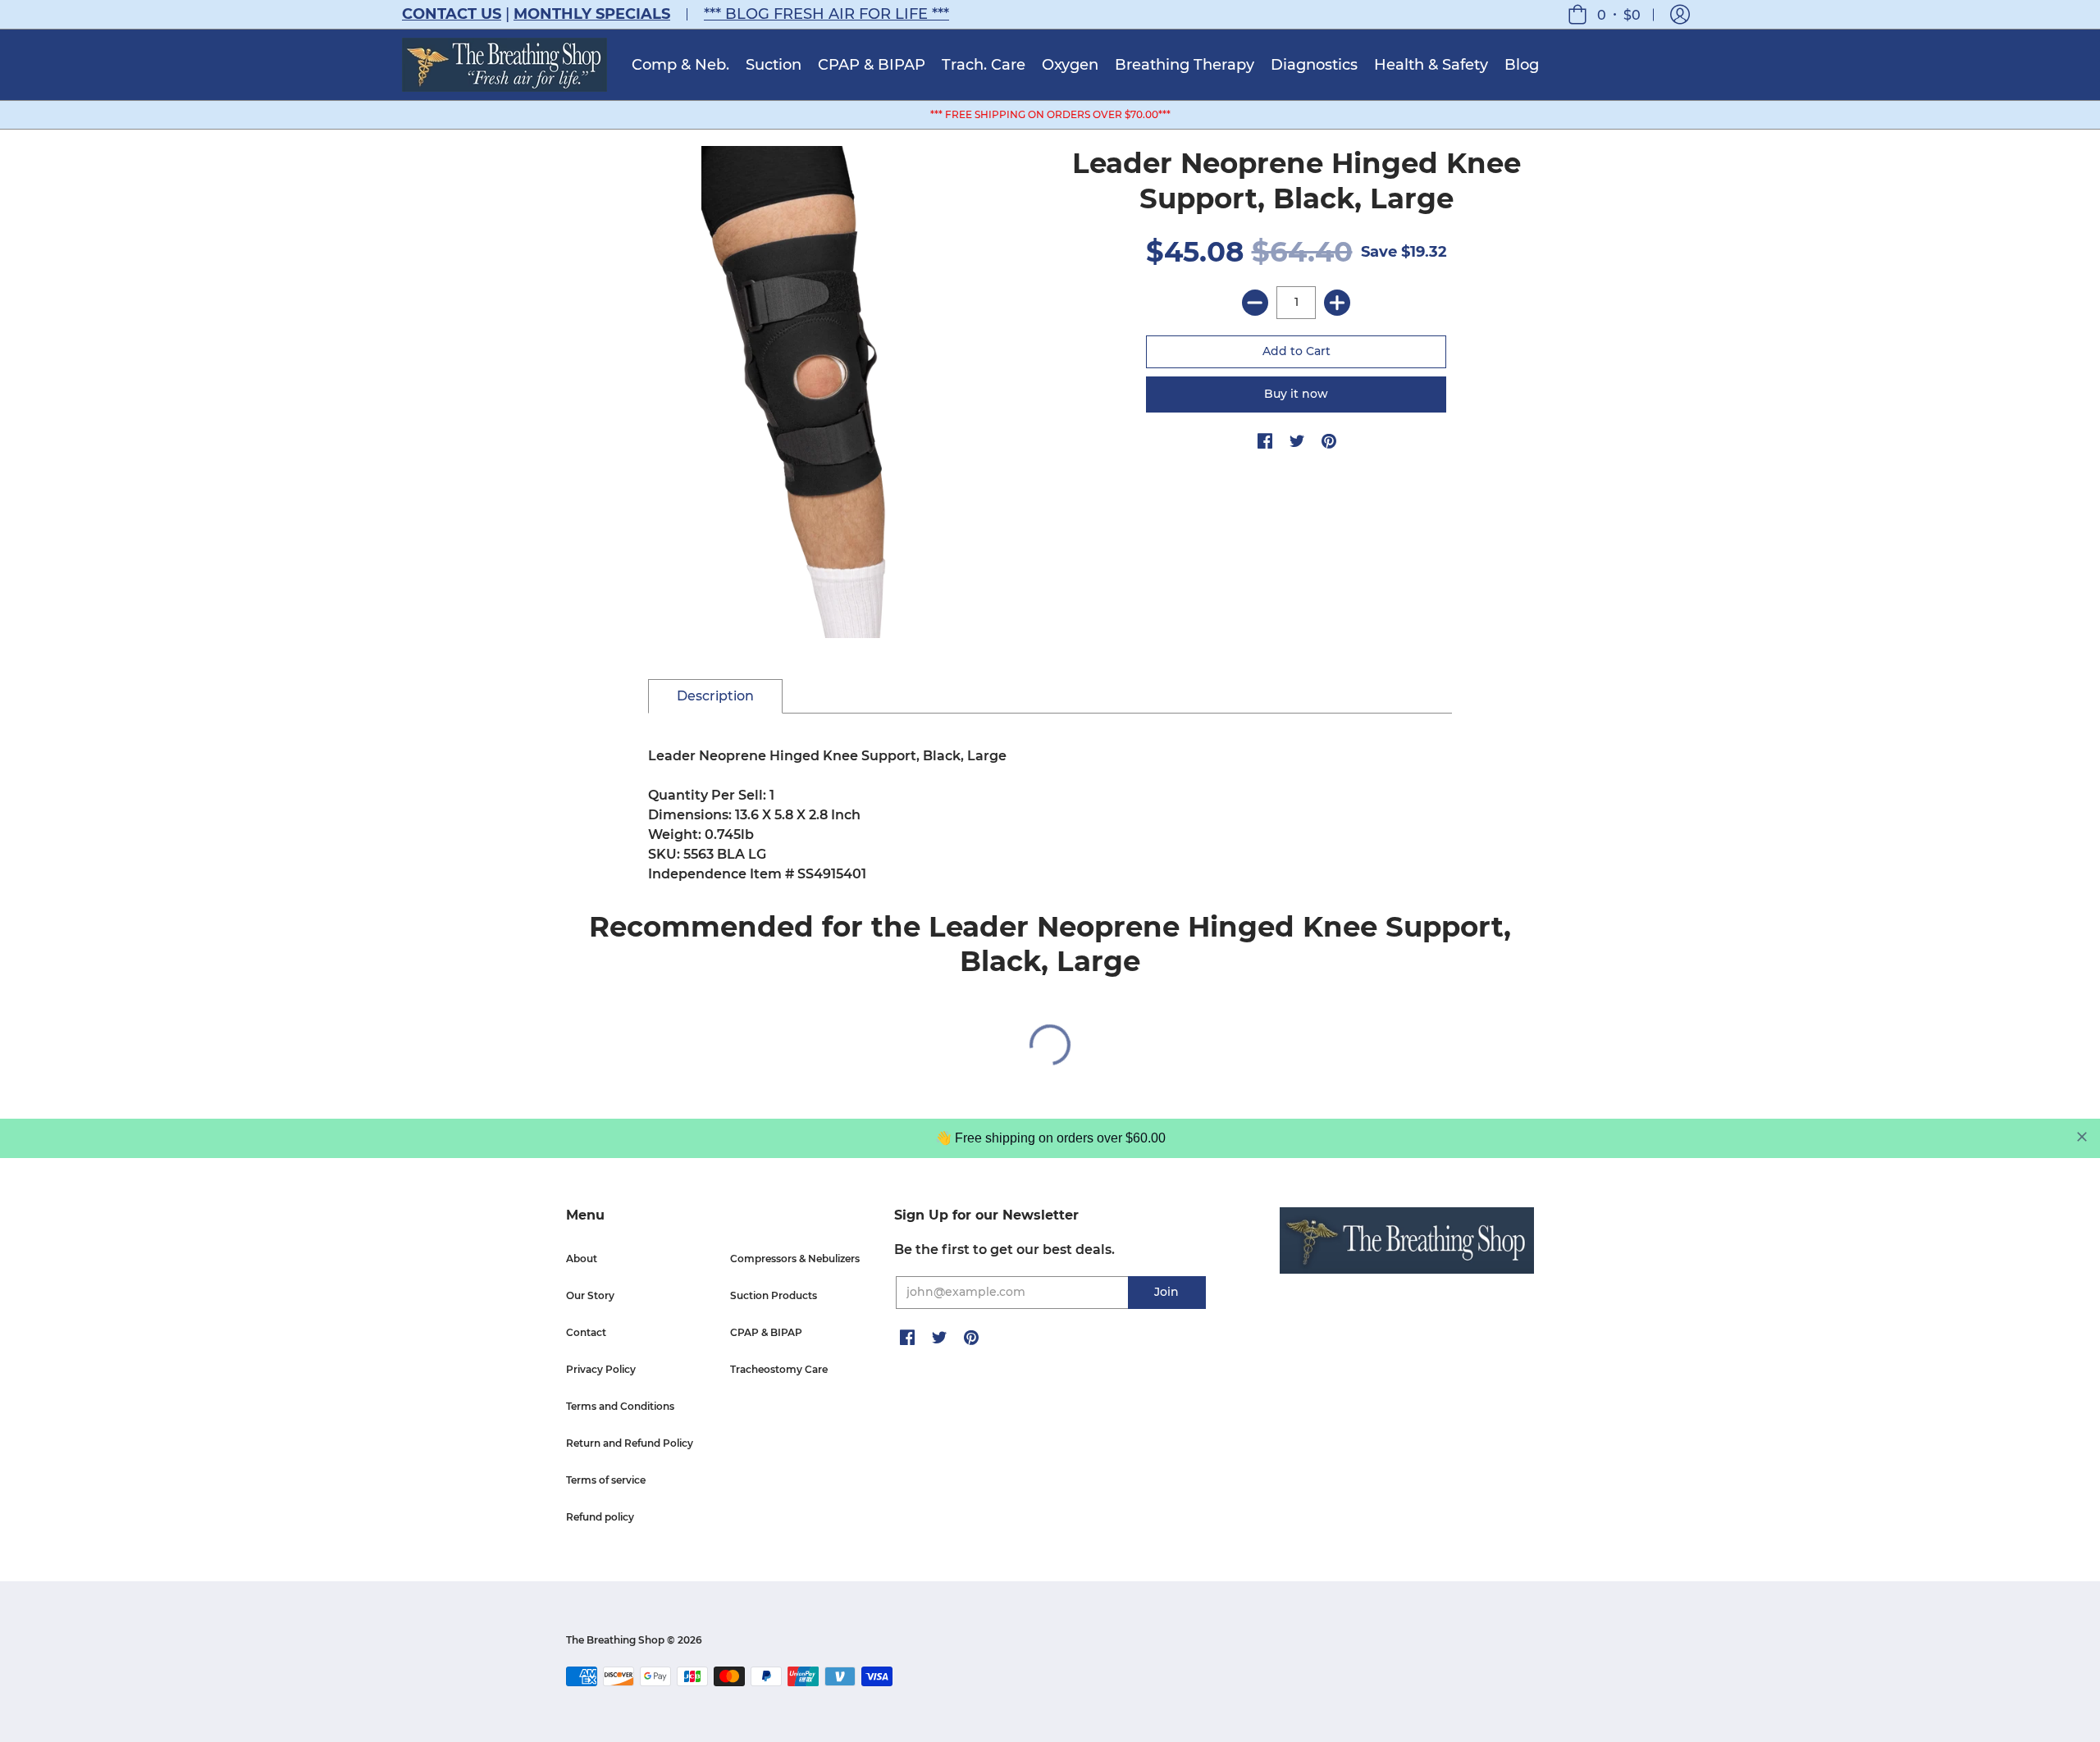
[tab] (715, 696)
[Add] (1337, 303)
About (582, 1259)
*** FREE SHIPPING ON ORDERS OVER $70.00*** (1050, 114)
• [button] (1619, 14)
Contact (586, 1332)
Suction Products (774, 1295)
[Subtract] (1255, 303)
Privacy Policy (601, 1369)
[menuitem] (680, 65)
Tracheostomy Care (779, 1369)
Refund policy (600, 1517)
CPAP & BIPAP (766, 1332)
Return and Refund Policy (630, 1443)
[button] (1680, 14)
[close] (2082, 1137)
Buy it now (1296, 394)
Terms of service (606, 1480)
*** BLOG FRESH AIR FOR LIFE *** (826, 14)
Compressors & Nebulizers (795, 1259)
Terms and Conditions (620, 1406)
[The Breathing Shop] (504, 65)
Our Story (590, 1295)
